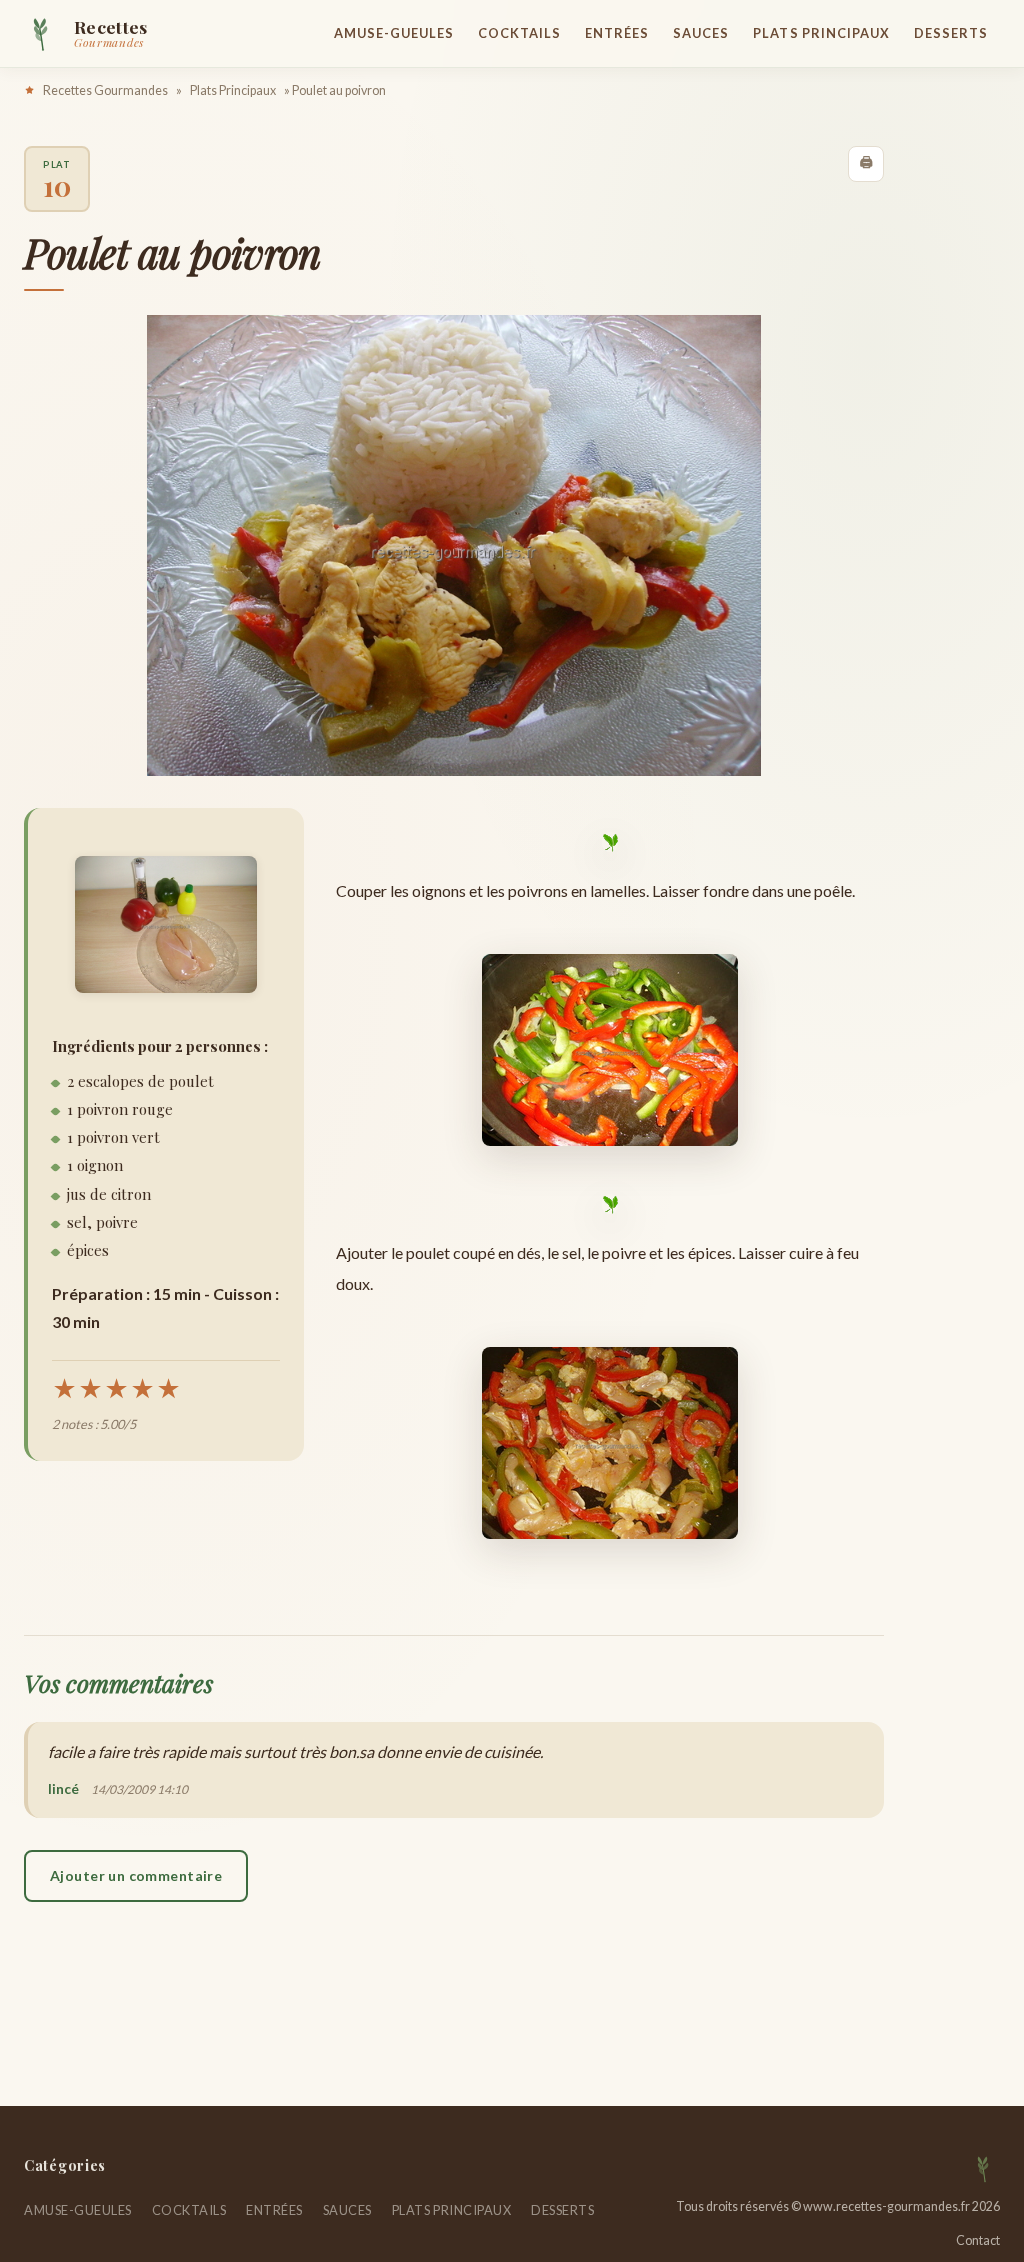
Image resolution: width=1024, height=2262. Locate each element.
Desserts (951, 33)
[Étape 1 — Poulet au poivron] (610, 1050)
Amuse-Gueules (394, 33)
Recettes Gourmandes (105, 90)
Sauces (701, 33)
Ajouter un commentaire (136, 1875)
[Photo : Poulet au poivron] (454, 545)
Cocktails (519, 33)
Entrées (617, 33)
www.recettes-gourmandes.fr (886, 2206)
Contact (978, 2240)
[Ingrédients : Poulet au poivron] (166, 924)
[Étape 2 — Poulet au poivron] (610, 1443)
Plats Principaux (821, 33)
